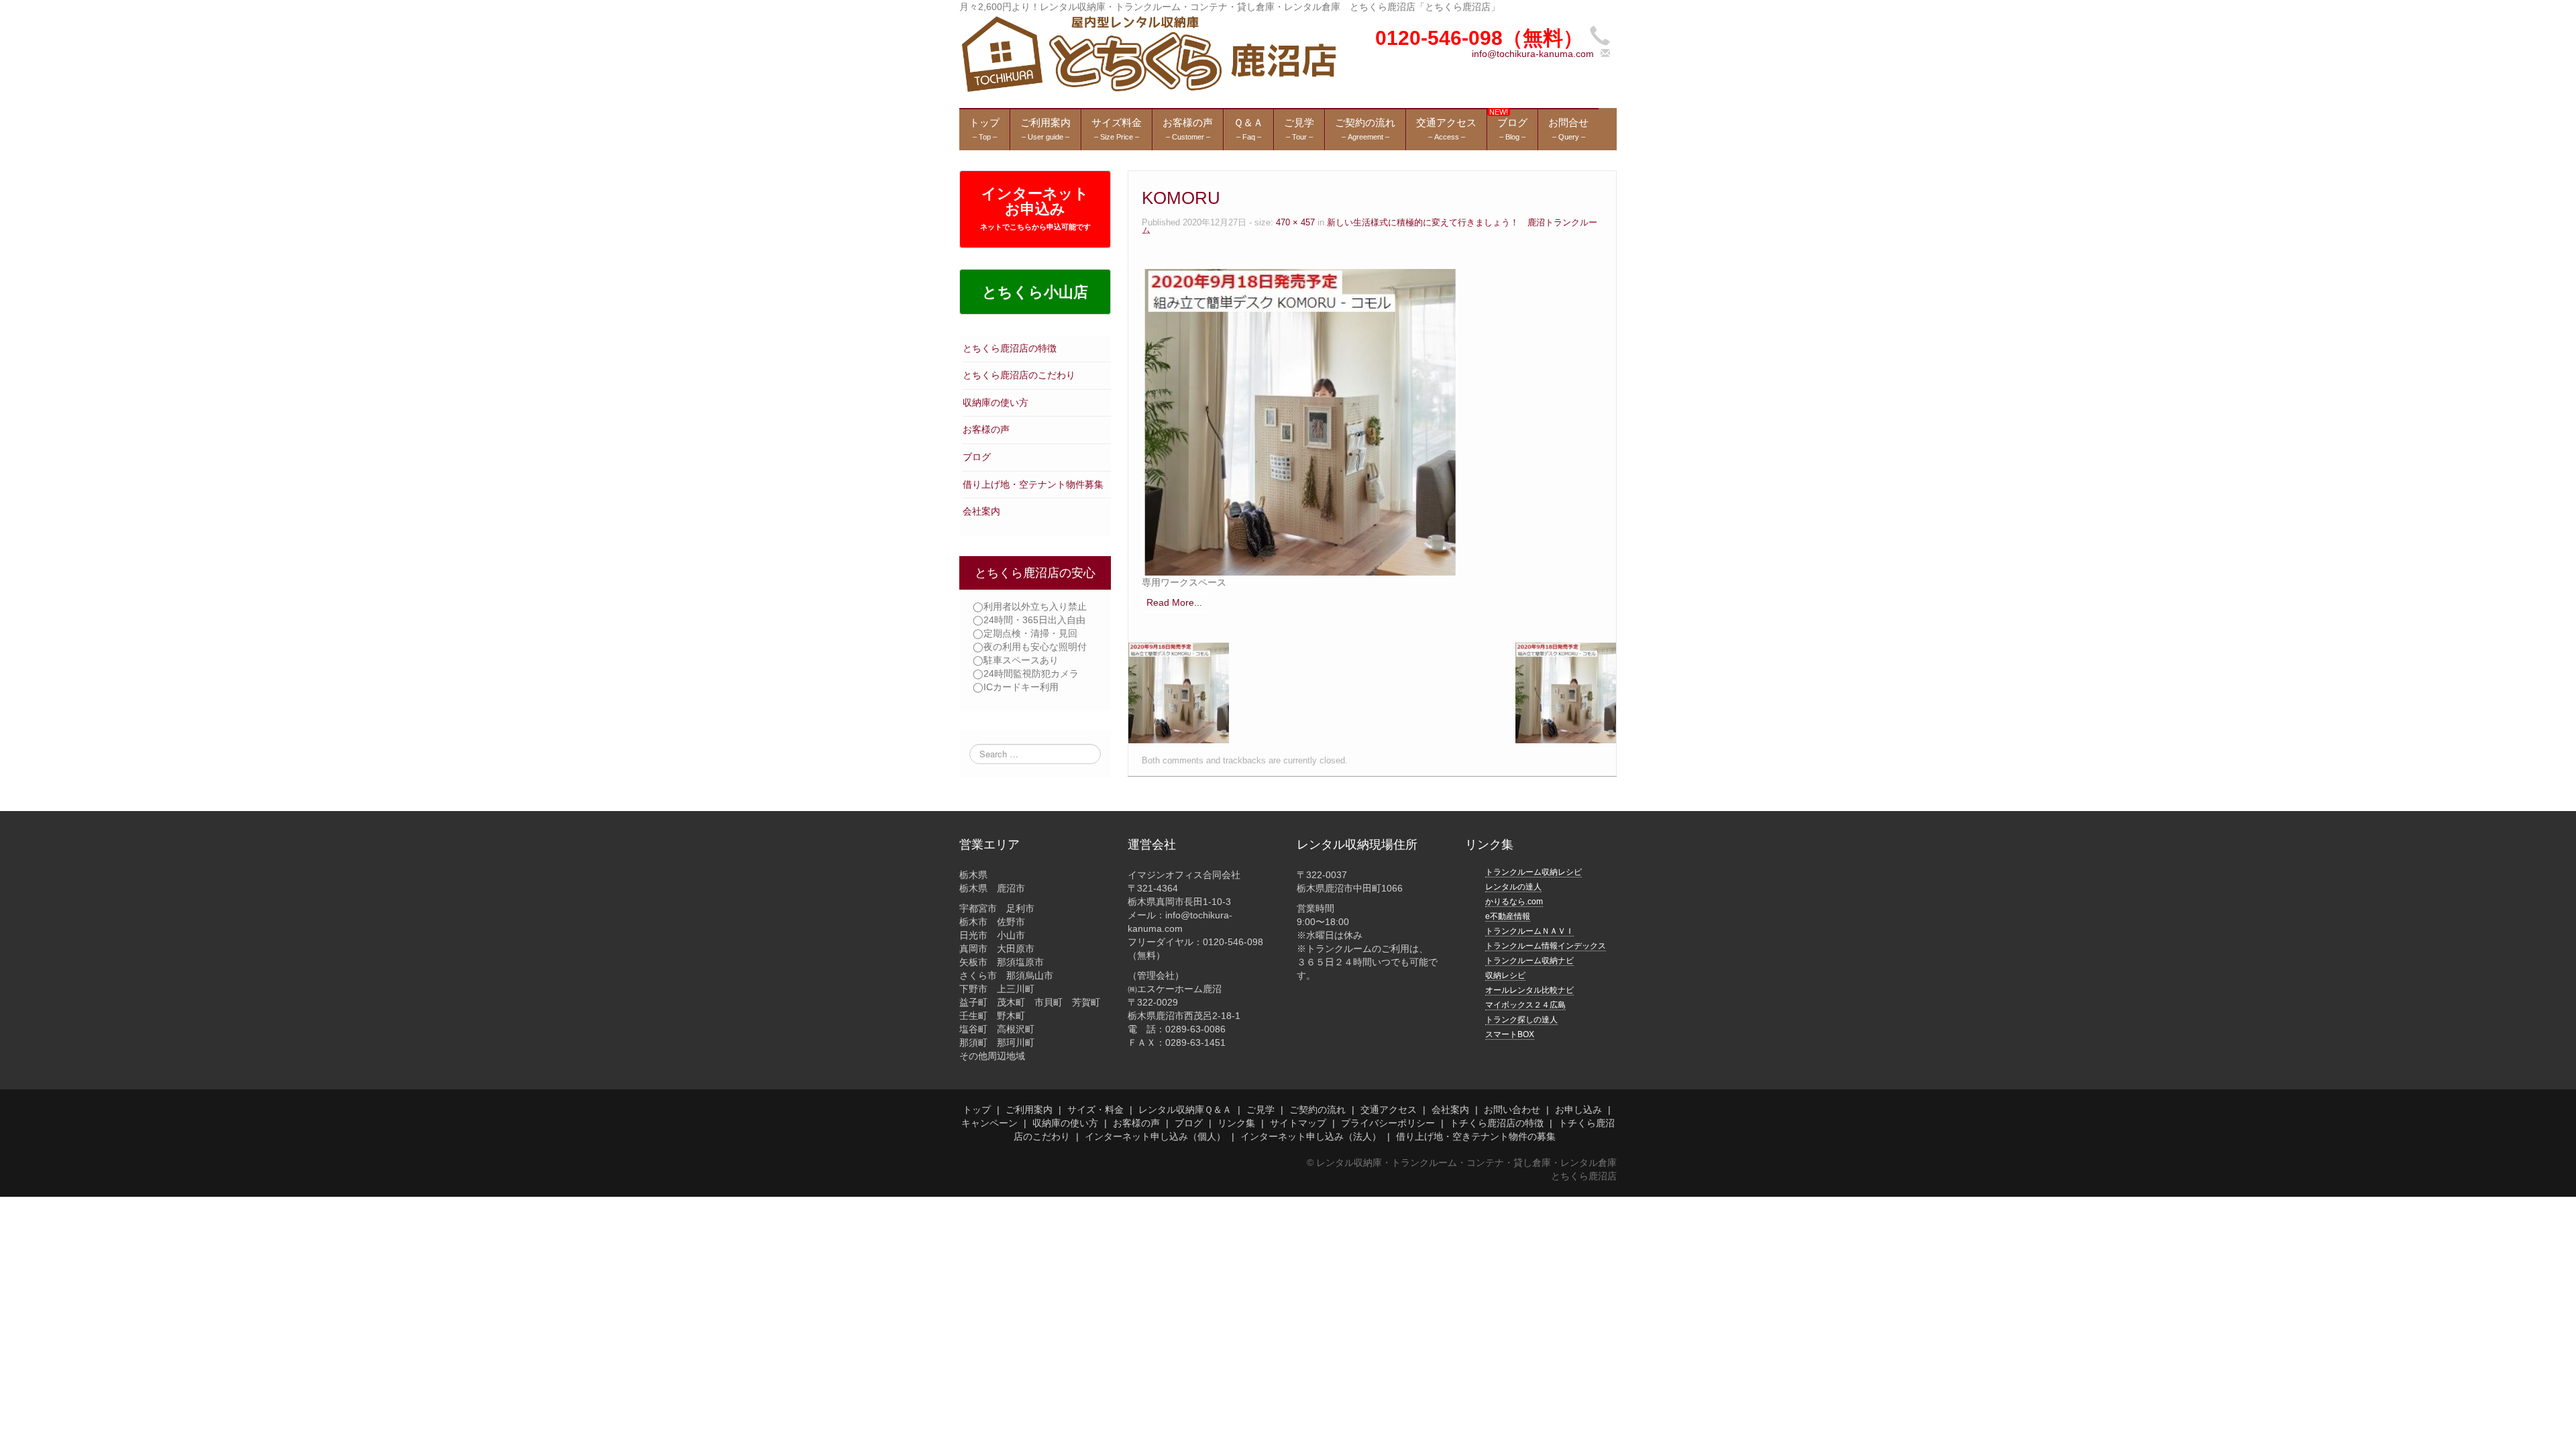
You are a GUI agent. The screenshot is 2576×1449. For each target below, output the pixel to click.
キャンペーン (989, 1123)
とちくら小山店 (1035, 292)
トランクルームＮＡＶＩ (1529, 931)
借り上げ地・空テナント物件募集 (1033, 484)
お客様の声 (986, 429)
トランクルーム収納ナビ (1529, 961)
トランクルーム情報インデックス (1546, 946)
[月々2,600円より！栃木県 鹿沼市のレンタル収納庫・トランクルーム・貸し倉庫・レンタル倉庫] (1147, 53)
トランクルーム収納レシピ (1534, 872)
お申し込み (1578, 1110)
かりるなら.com (1514, 902)
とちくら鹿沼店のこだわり (1019, 375)
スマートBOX (1510, 1034)
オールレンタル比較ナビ (1529, 990)
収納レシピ (1505, 975)
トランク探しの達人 (1521, 1020)
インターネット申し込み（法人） (1311, 1136)
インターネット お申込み (1035, 208)
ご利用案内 (1029, 1110)
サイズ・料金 (1095, 1110)
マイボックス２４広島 (1525, 1005)
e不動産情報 (1508, 916)
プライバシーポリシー (1388, 1123)
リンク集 (1236, 1123)
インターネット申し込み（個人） (1155, 1136)
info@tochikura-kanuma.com (1533, 54)
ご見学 (1260, 1110)
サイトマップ (1298, 1123)
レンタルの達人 (1513, 887)
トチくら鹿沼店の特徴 (1497, 1123)
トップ (977, 1110)
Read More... (1174, 602)
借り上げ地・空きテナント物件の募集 (1476, 1136)
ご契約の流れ (1318, 1110)
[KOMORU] (1299, 421)
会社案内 (981, 511)
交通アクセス (1389, 1110)
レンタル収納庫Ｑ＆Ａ (1185, 1110)
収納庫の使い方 (996, 402)
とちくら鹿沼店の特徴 (1010, 348)
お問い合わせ (1512, 1110)
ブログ (977, 457)
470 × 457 (1295, 223)
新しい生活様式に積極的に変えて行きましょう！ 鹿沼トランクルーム (1370, 227)
